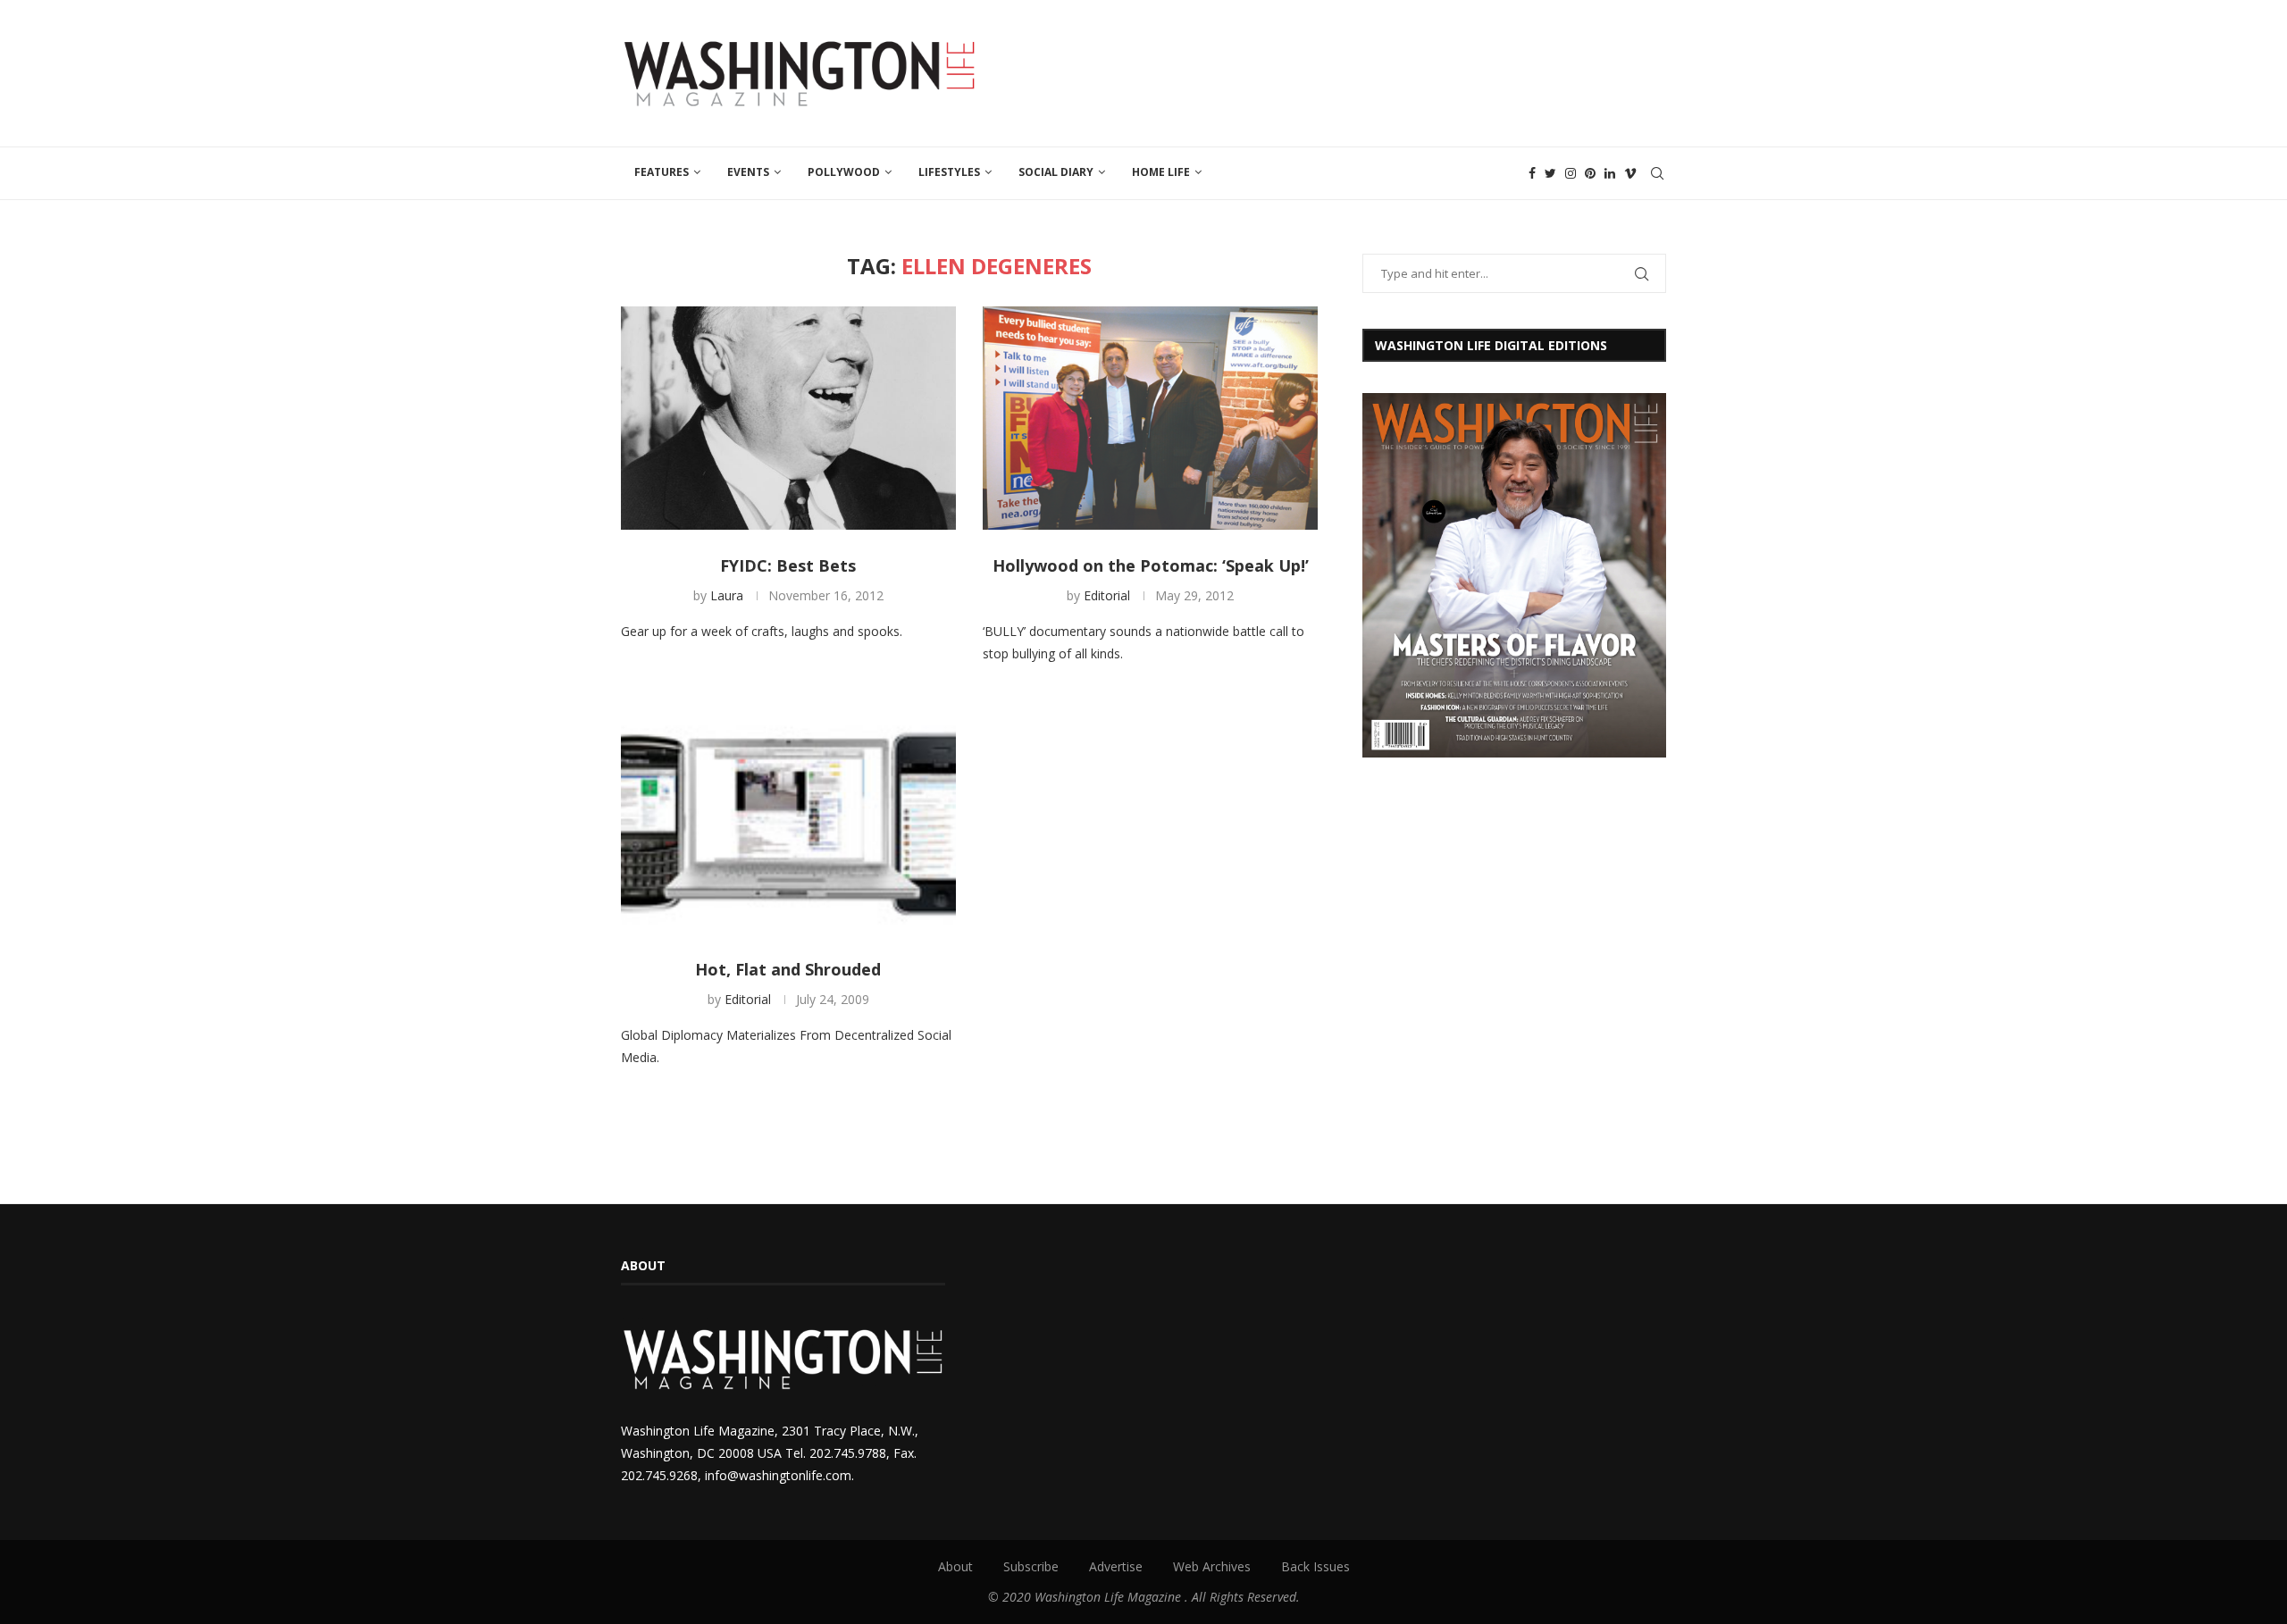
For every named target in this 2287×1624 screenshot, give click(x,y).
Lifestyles (949, 172)
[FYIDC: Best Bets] (788, 418)
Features (662, 172)
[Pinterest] (1590, 173)
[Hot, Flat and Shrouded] (788, 822)
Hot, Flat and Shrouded (788, 969)
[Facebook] (1532, 173)
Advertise (1116, 1566)
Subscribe (1031, 1566)
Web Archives (1212, 1566)
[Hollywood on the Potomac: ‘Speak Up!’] (1150, 418)
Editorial (1107, 595)
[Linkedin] (1610, 173)
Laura (727, 595)
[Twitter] (1550, 173)
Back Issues (1315, 1566)
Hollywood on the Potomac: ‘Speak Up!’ (1151, 565)
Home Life (1161, 172)
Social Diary (1056, 172)
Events (748, 172)
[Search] (1657, 173)
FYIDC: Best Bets (788, 565)
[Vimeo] (1630, 173)
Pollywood (844, 172)
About (955, 1566)
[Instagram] (1571, 173)
